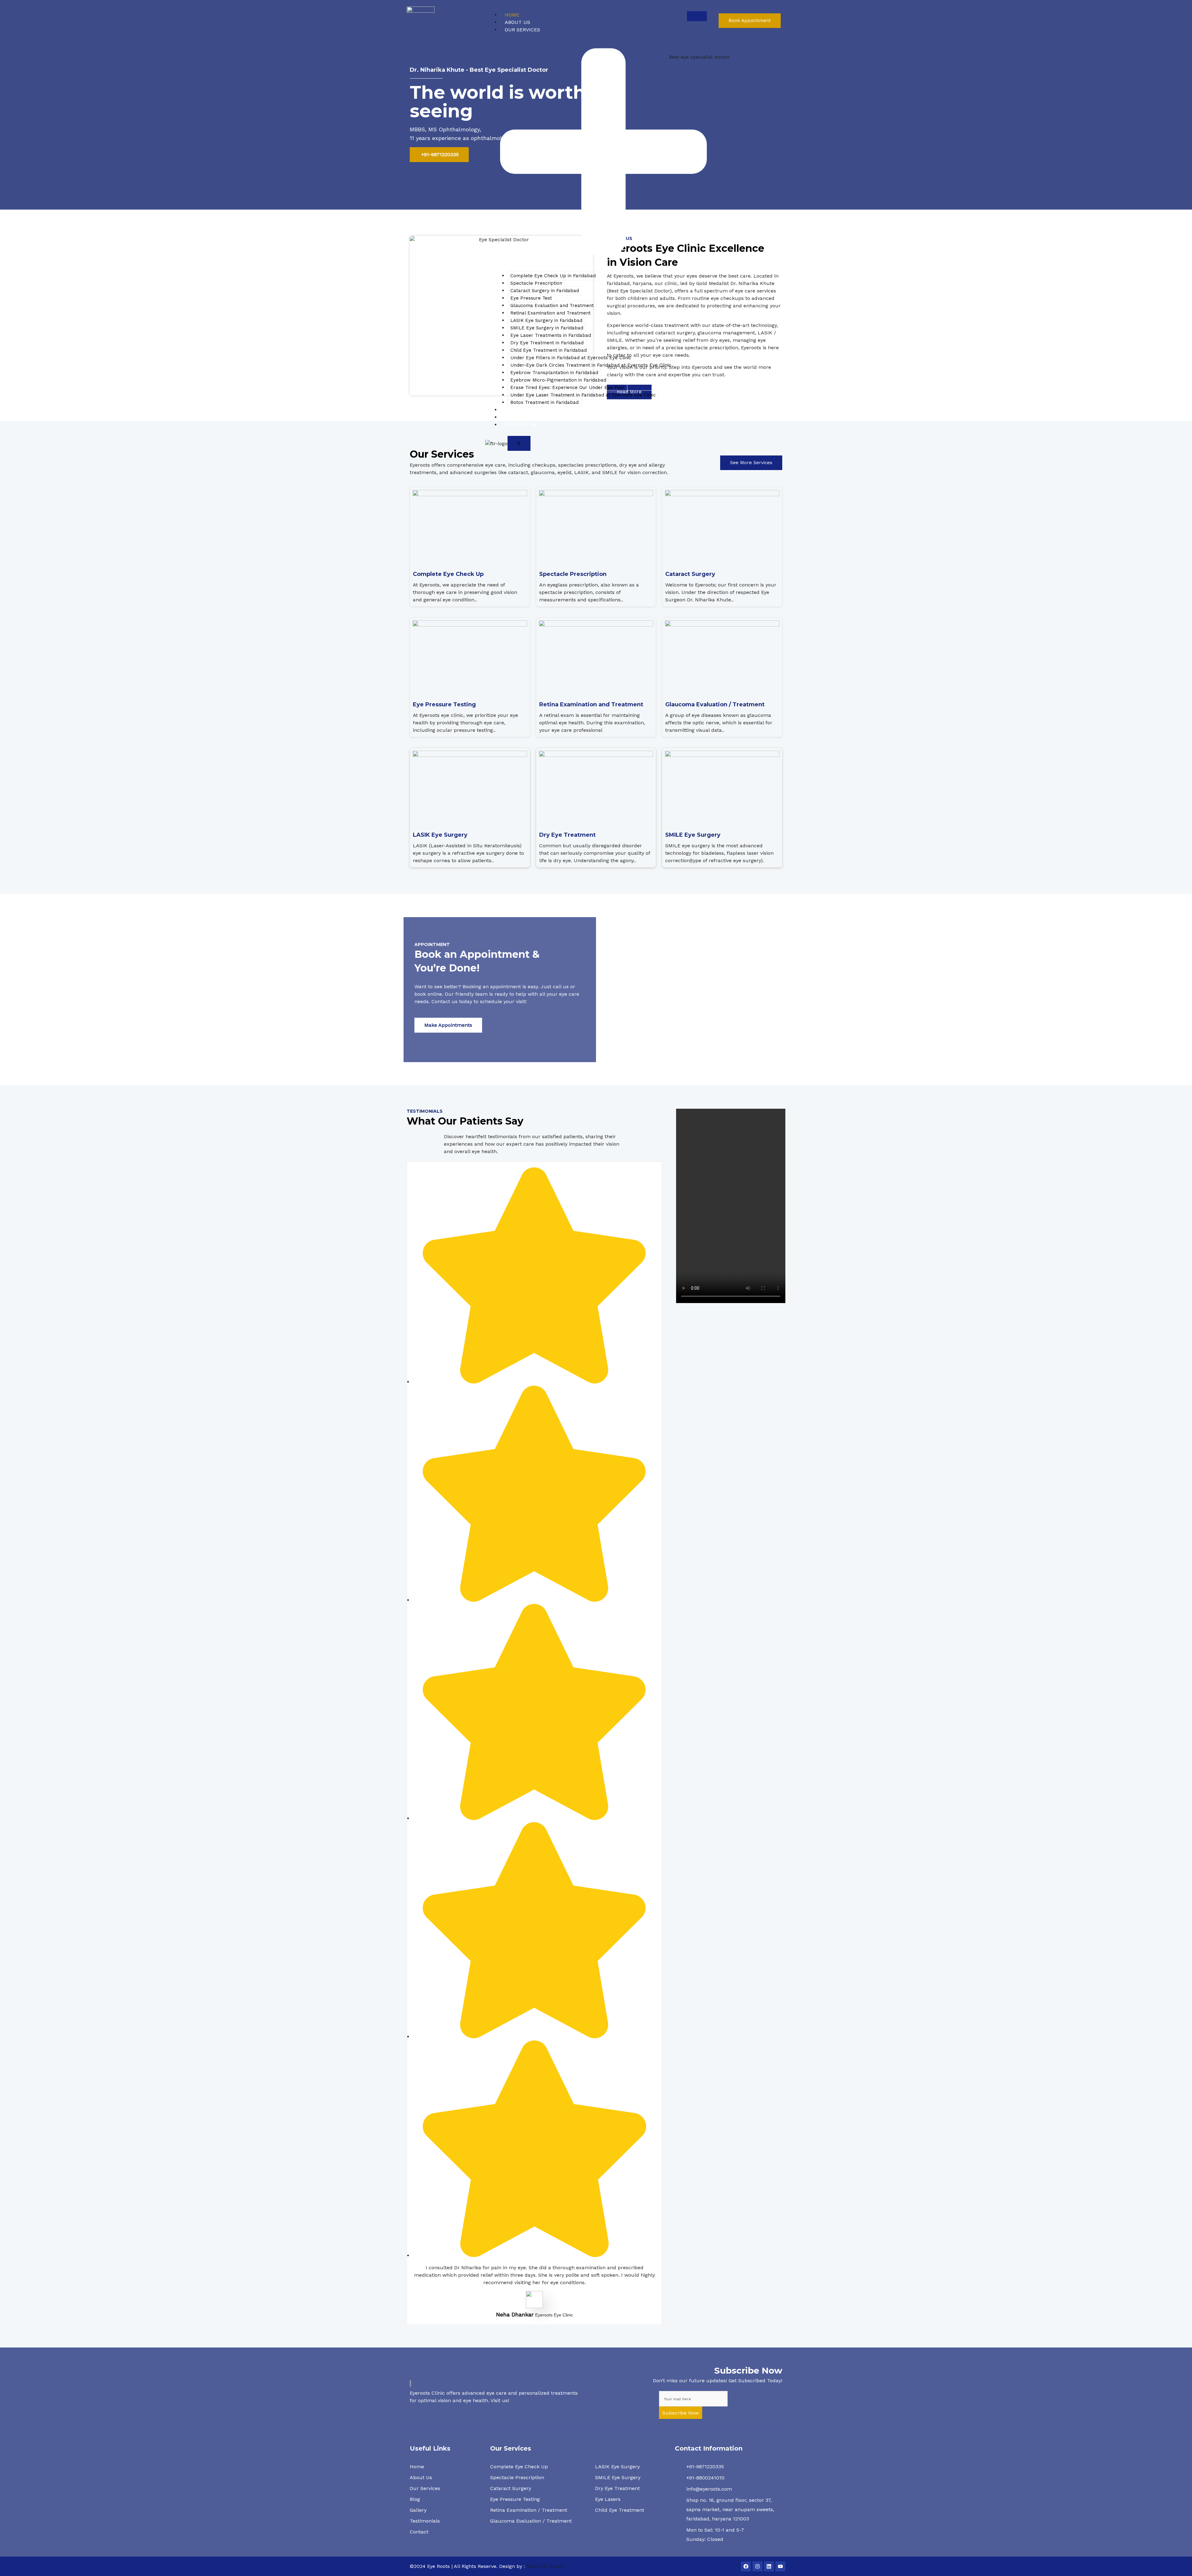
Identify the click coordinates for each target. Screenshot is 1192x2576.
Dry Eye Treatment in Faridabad (547, 343)
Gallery (516, 417)
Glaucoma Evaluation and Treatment (552, 306)
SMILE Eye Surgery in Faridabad (547, 328)
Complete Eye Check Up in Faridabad (553, 276)
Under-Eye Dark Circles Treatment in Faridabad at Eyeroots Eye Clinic (591, 365)
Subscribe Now (681, 2413)
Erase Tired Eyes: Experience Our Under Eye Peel (567, 387)
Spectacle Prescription (536, 283)
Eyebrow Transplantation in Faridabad (554, 373)
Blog (511, 410)
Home (512, 15)
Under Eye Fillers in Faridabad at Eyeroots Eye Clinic (571, 358)
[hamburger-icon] (697, 16)
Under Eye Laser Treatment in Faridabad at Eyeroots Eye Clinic (583, 395)
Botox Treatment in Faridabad (544, 402)
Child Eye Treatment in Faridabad (549, 350)
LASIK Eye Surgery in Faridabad (546, 320)
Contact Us (521, 425)
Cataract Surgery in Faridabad (545, 291)
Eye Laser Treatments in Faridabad (551, 335)
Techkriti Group (544, 2566)
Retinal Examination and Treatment (551, 313)
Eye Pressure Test (531, 298)
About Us (517, 22)
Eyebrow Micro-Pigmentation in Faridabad (558, 380)
